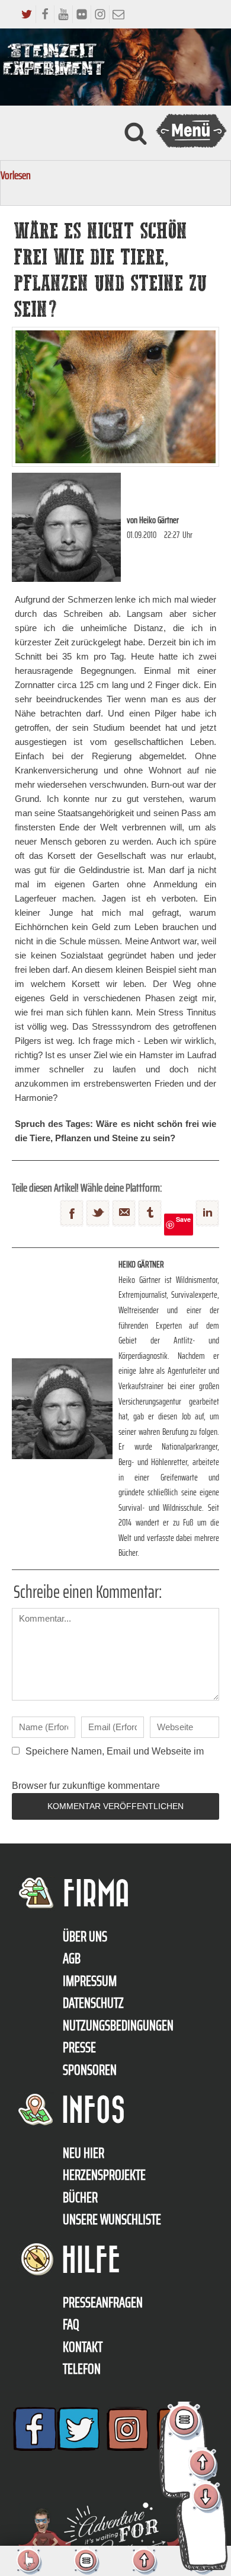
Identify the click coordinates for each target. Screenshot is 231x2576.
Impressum (90, 1981)
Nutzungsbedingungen (118, 2026)
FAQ (71, 2325)
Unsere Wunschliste (112, 2220)
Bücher (80, 2198)
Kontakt (83, 2347)
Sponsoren (90, 2070)
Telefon (82, 2369)
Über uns (85, 1937)
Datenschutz (93, 2003)
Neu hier (84, 2153)
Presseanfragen (103, 2303)
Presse (79, 2048)
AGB (72, 1959)
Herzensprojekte (104, 2175)
